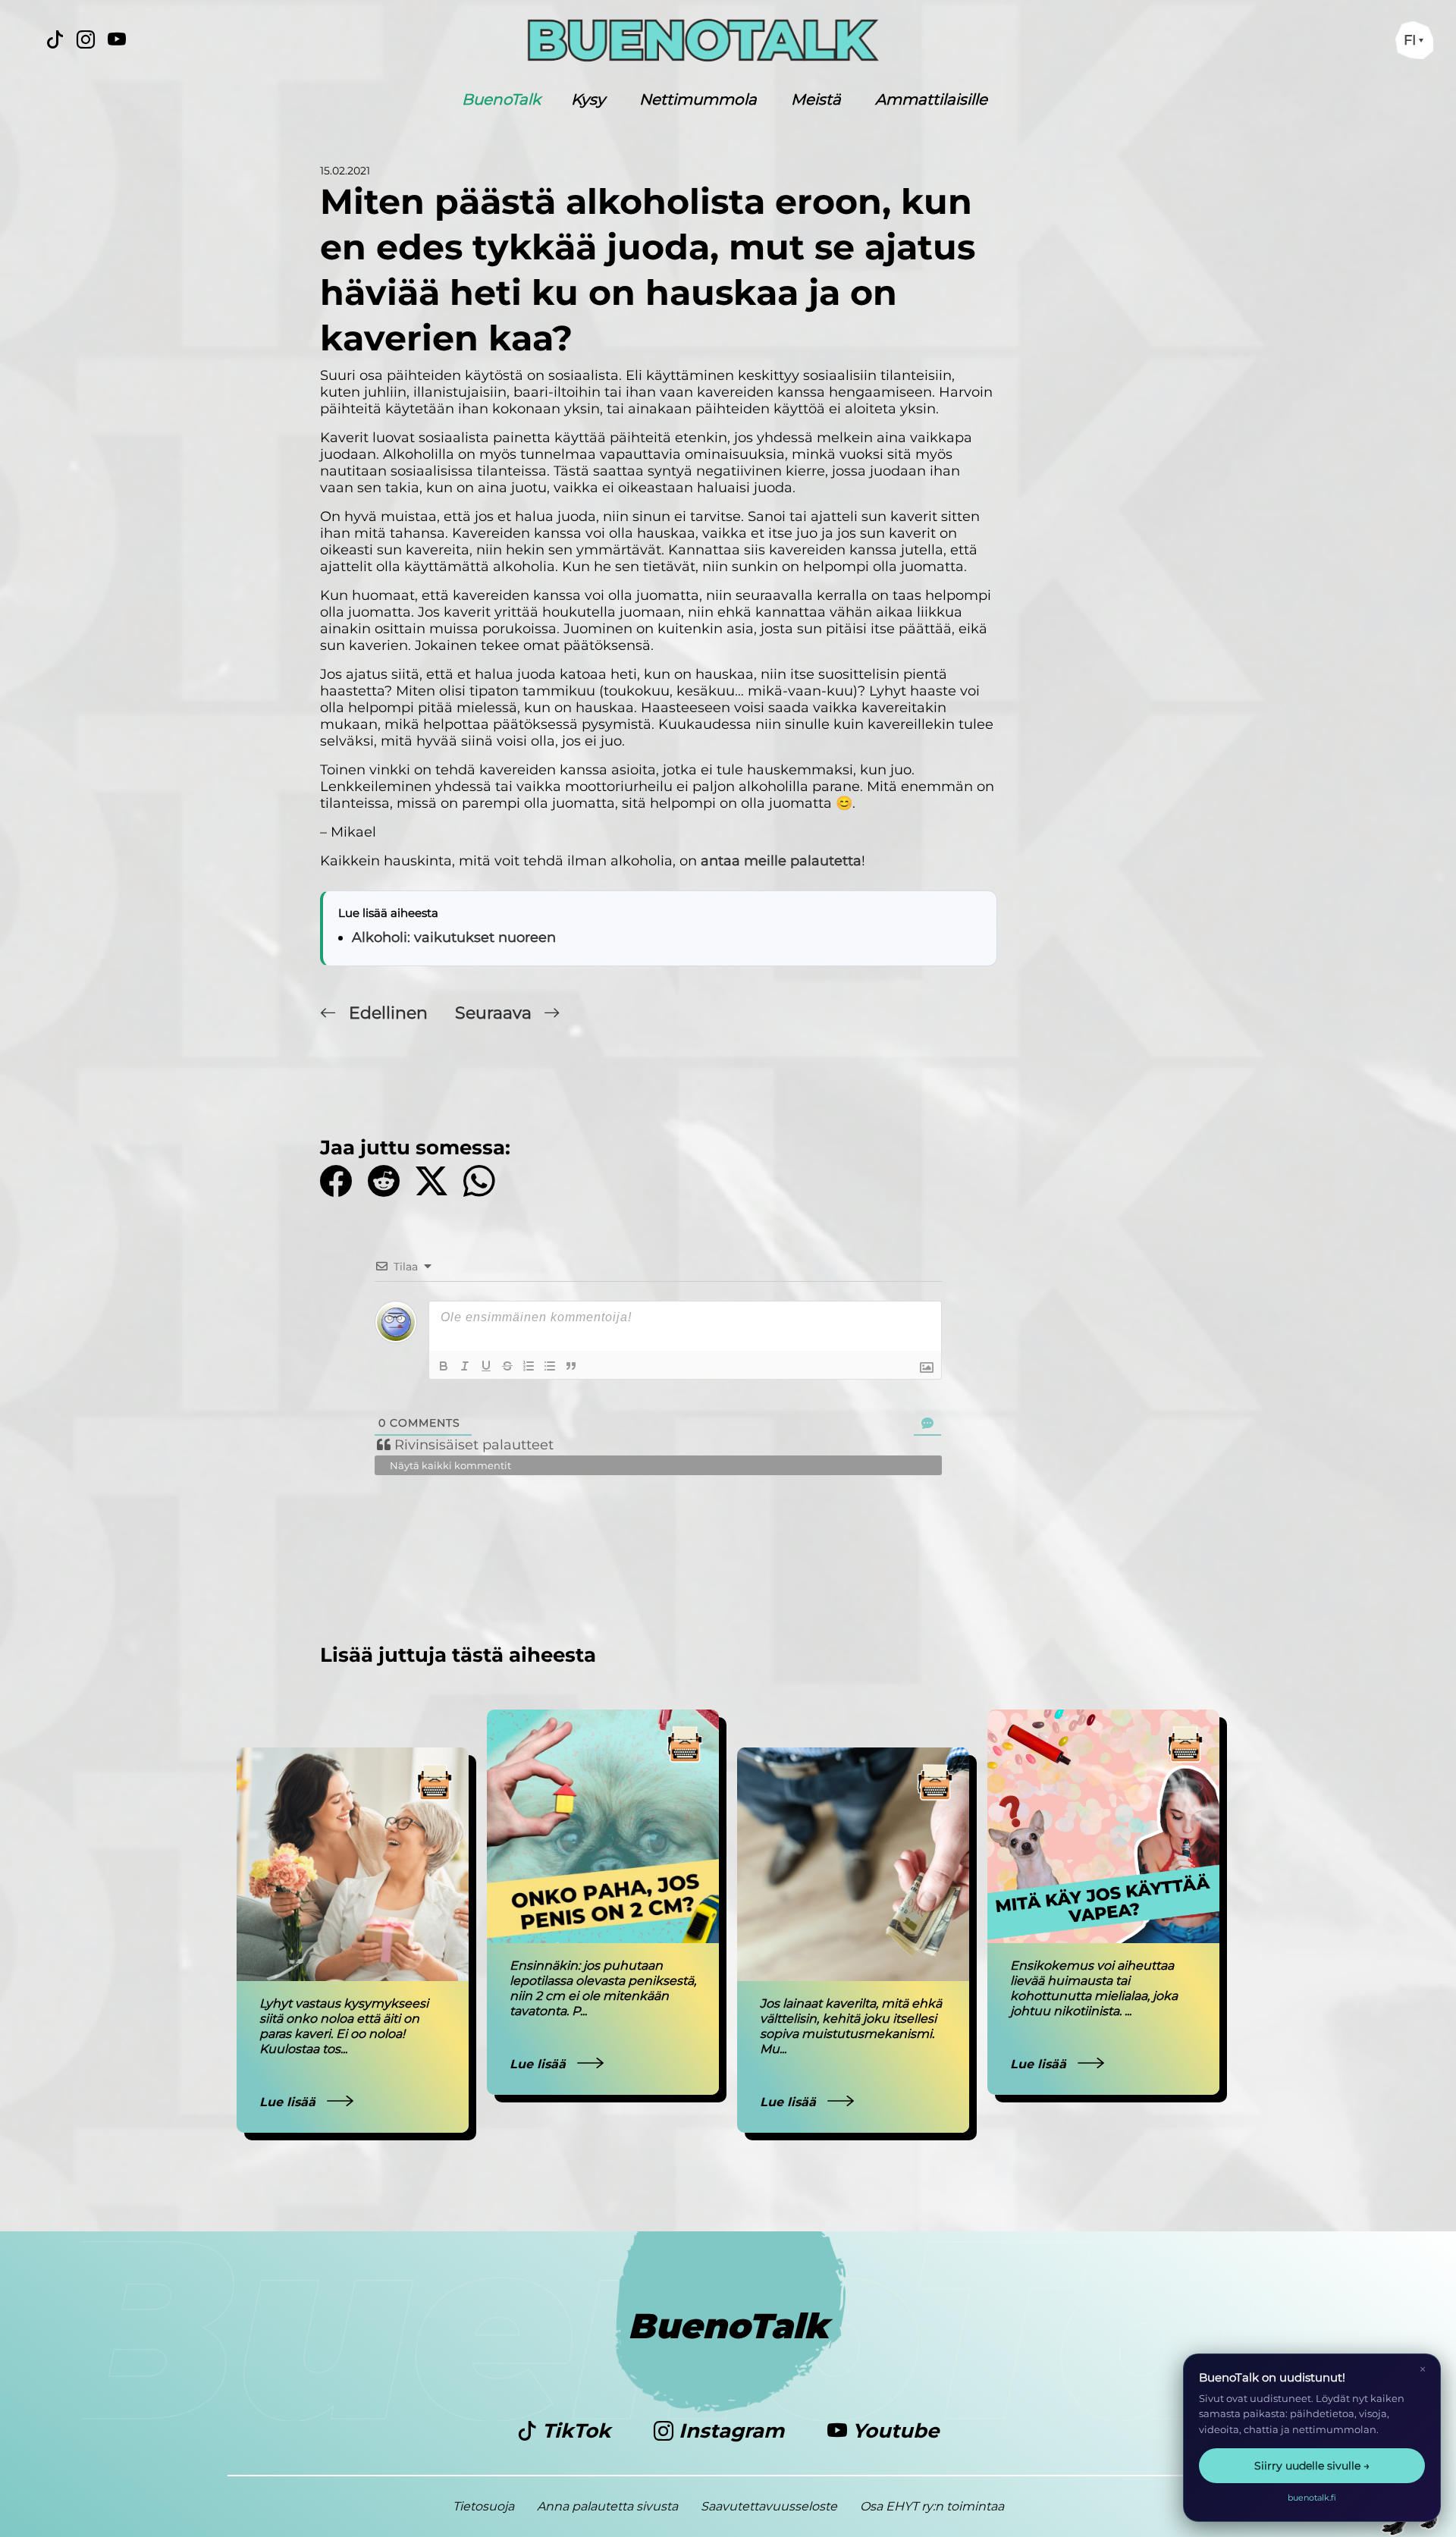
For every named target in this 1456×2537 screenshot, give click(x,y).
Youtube (893, 2431)
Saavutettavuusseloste (769, 2506)
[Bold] (444, 1366)
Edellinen (388, 1013)
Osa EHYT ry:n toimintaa (932, 2506)
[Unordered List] (550, 1366)
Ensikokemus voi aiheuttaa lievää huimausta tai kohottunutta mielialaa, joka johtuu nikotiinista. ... (1094, 1988)
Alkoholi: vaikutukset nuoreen (454, 937)
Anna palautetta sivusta (607, 2506)
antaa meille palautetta (781, 861)
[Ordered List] (529, 1366)
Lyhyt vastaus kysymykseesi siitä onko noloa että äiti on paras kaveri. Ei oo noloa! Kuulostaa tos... (344, 2026)
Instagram (731, 2431)
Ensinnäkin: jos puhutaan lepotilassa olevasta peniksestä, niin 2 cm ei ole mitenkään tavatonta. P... (603, 1988)
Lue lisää (289, 2102)
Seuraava (496, 1013)
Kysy (588, 99)
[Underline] (486, 1366)
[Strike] (507, 1366)
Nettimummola (698, 99)
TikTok (576, 2431)
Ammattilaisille (931, 99)
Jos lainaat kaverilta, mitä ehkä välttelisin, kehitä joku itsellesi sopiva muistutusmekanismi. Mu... (851, 2026)
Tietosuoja (483, 2506)
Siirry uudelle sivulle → (1312, 2466)
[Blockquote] (571, 1366)
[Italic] (465, 1366)
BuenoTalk (501, 99)
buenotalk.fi (1312, 2498)
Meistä (816, 99)
